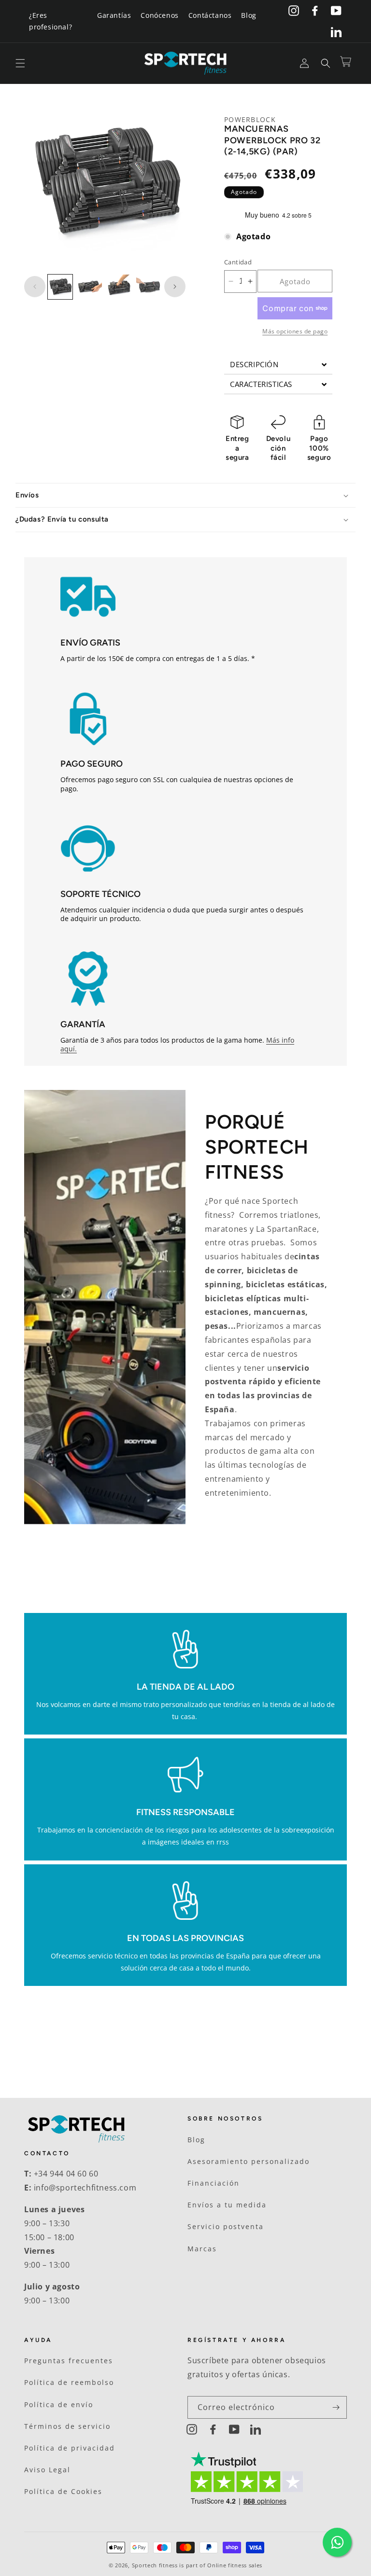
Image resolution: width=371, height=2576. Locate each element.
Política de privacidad (70, 2448)
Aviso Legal (47, 2470)
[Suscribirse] (336, 2407)
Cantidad (238, 262)
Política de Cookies (63, 2491)
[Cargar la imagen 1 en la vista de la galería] (60, 287)
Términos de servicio (67, 2426)
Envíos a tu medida (227, 2205)
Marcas (202, 2249)
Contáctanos (210, 15)
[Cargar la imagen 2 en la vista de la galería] (90, 287)
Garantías (114, 15)
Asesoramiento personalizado (249, 2161)
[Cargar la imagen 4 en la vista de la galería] (149, 287)
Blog (249, 15)
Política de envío (59, 2404)
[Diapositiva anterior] (35, 287)
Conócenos (159, 15)
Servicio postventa (226, 2226)
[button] (20, 63)
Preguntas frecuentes (69, 2361)
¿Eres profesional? (50, 21)
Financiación (214, 2183)
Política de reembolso (69, 2382)
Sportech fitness (155, 2565)
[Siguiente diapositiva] (175, 287)
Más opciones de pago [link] (295, 331)
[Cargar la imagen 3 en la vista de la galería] (119, 287)
